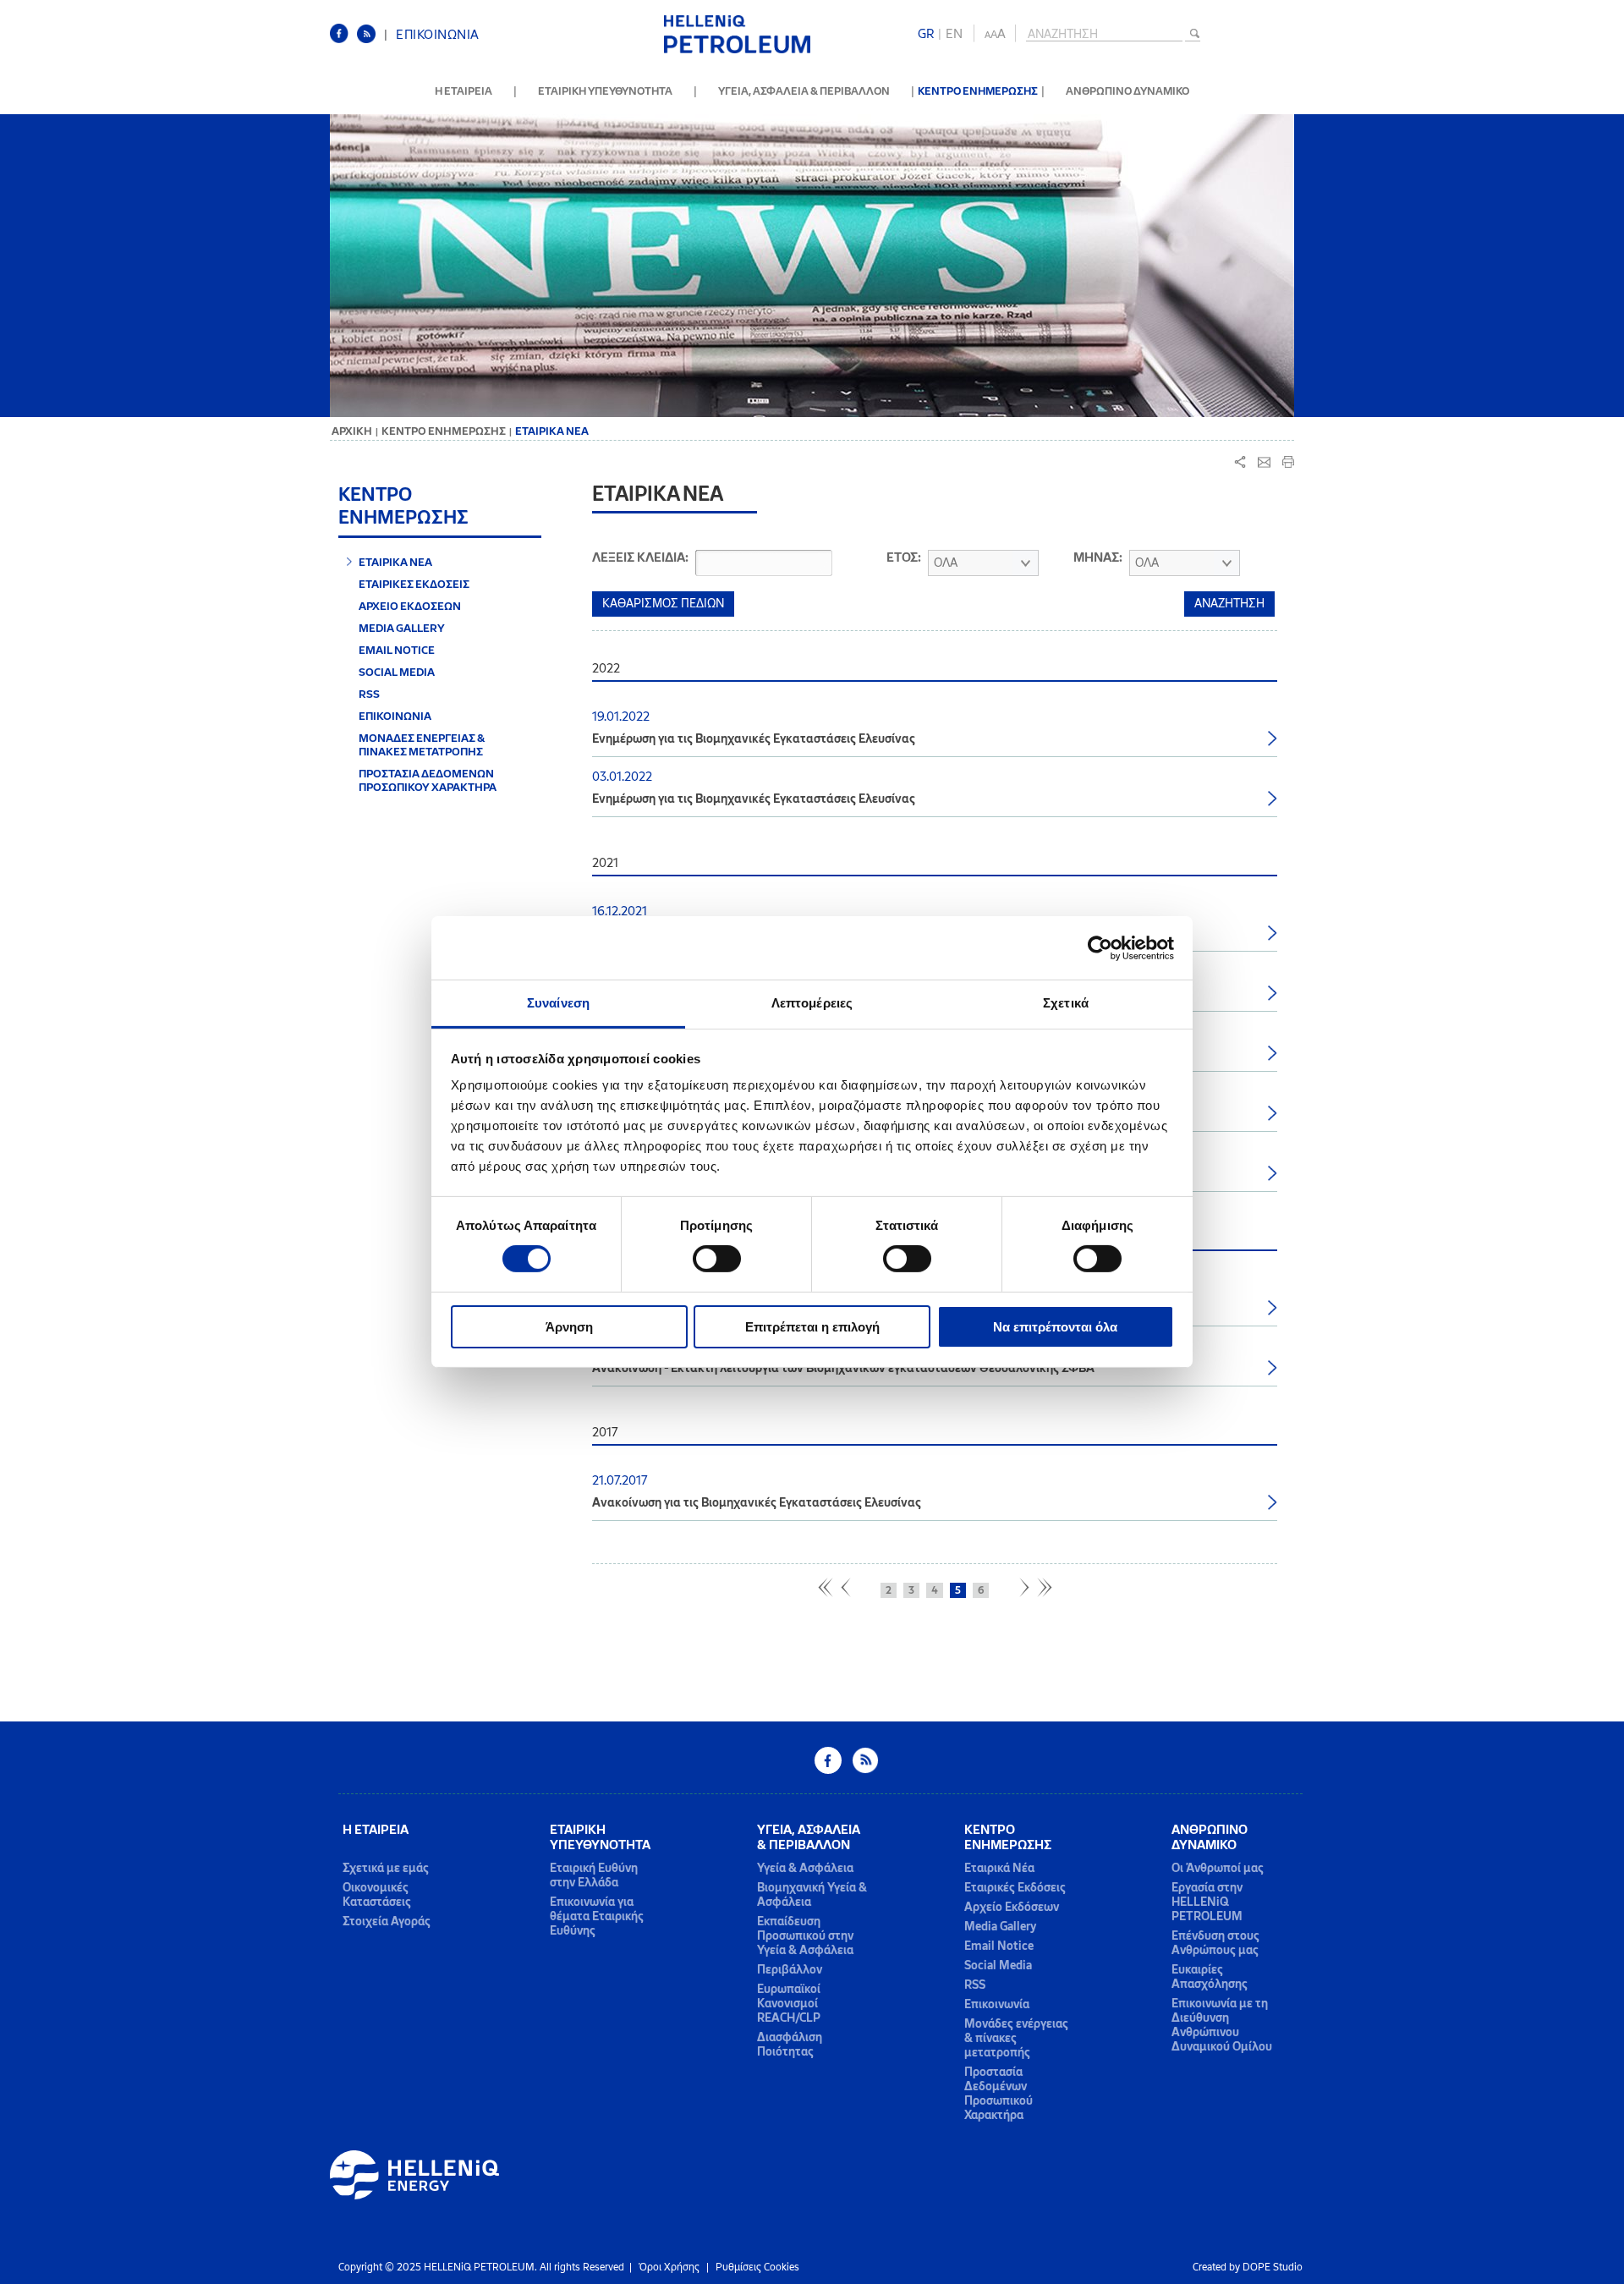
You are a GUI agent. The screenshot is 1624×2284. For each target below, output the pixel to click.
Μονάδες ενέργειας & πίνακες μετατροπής (1016, 2038)
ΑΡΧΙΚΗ (352, 431)
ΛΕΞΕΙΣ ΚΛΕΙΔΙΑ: (640, 557)
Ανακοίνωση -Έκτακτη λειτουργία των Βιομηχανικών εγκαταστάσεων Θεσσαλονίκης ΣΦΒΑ (843, 1368)
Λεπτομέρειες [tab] (812, 1003)
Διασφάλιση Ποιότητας (790, 2045)
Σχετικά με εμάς (386, 1868)
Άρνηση (569, 1327)
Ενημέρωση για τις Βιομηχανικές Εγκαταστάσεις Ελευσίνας (754, 738)
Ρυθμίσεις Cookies (757, 2267)
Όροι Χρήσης (669, 2267)
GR (926, 34)
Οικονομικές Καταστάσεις (377, 1895)
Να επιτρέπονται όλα (1055, 1327)
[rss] (370, 40)
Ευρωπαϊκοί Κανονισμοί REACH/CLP (789, 2004)
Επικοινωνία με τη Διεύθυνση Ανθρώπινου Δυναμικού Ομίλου (1222, 2025)
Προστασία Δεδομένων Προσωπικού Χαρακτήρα (999, 2094)
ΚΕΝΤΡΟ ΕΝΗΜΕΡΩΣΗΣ (978, 91)
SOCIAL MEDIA (397, 672)
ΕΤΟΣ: (904, 557)
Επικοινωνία (997, 2004)
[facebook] (343, 40)
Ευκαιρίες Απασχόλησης (1210, 1977)
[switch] (717, 1259)
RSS (369, 694)
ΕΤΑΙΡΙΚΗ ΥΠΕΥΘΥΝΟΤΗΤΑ (605, 91)
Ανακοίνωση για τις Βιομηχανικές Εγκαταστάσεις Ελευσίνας (757, 1502)
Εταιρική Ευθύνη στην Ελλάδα (594, 1875)
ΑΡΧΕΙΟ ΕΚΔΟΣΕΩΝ (410, 606)
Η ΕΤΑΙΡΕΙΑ (464, 91)
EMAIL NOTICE (397, 650)
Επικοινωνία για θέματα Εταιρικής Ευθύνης (597, 1916)
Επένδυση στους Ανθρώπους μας (1215, 1943)
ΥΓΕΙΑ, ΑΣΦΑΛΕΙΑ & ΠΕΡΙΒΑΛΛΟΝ (804, 91)
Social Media (998, 1966)
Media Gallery (1000, 1927)
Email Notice (999, 1946)
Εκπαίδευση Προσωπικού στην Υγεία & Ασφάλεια (805, 1936)
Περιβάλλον (790, 1970)
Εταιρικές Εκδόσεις (1015, 1888)
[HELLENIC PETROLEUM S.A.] (737, 50)
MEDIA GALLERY (402, 628)
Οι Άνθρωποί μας (1218, 1868)
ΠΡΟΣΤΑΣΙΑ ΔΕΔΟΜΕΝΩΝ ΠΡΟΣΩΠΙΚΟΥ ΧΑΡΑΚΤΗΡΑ (428, 780)
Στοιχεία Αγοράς (387, 1922)
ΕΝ (954, 34)
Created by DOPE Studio (1248, 2267)
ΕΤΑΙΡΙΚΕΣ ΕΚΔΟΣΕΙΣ (414, 584)
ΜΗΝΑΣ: (1098, 557)
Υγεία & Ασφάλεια (805, 1868)
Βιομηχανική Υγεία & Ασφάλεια (812, 1895)
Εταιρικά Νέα (999, 1868)
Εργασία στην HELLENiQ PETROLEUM (1207, 1902)
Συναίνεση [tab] (558, 1003)
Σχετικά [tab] (1066, 1003)
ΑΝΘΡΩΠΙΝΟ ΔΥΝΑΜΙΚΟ (1127, 91)
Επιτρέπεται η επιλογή (812, 1327)
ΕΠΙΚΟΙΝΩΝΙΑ (438, 35)
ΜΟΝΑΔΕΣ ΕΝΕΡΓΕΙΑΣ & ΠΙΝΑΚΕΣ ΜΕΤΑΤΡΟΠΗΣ (422, 744)
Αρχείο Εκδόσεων (1012, 1907)
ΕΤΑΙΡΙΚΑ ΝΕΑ (395, 562)
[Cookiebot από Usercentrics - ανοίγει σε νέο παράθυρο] (1100, 947)
